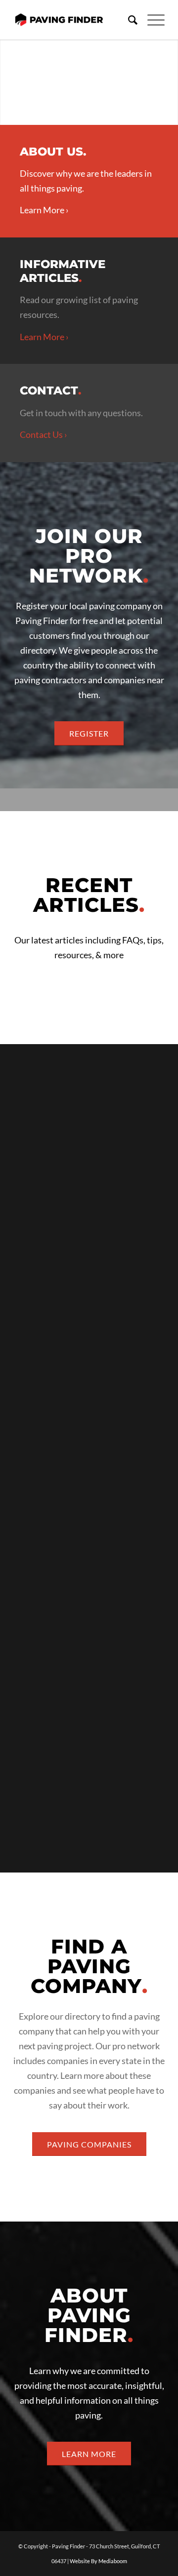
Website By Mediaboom (98, 2561)
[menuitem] (128, 20)
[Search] (128, 20)
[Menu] (151, 20)
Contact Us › (44, 434)
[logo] (59, 20)
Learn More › (44, 210)
